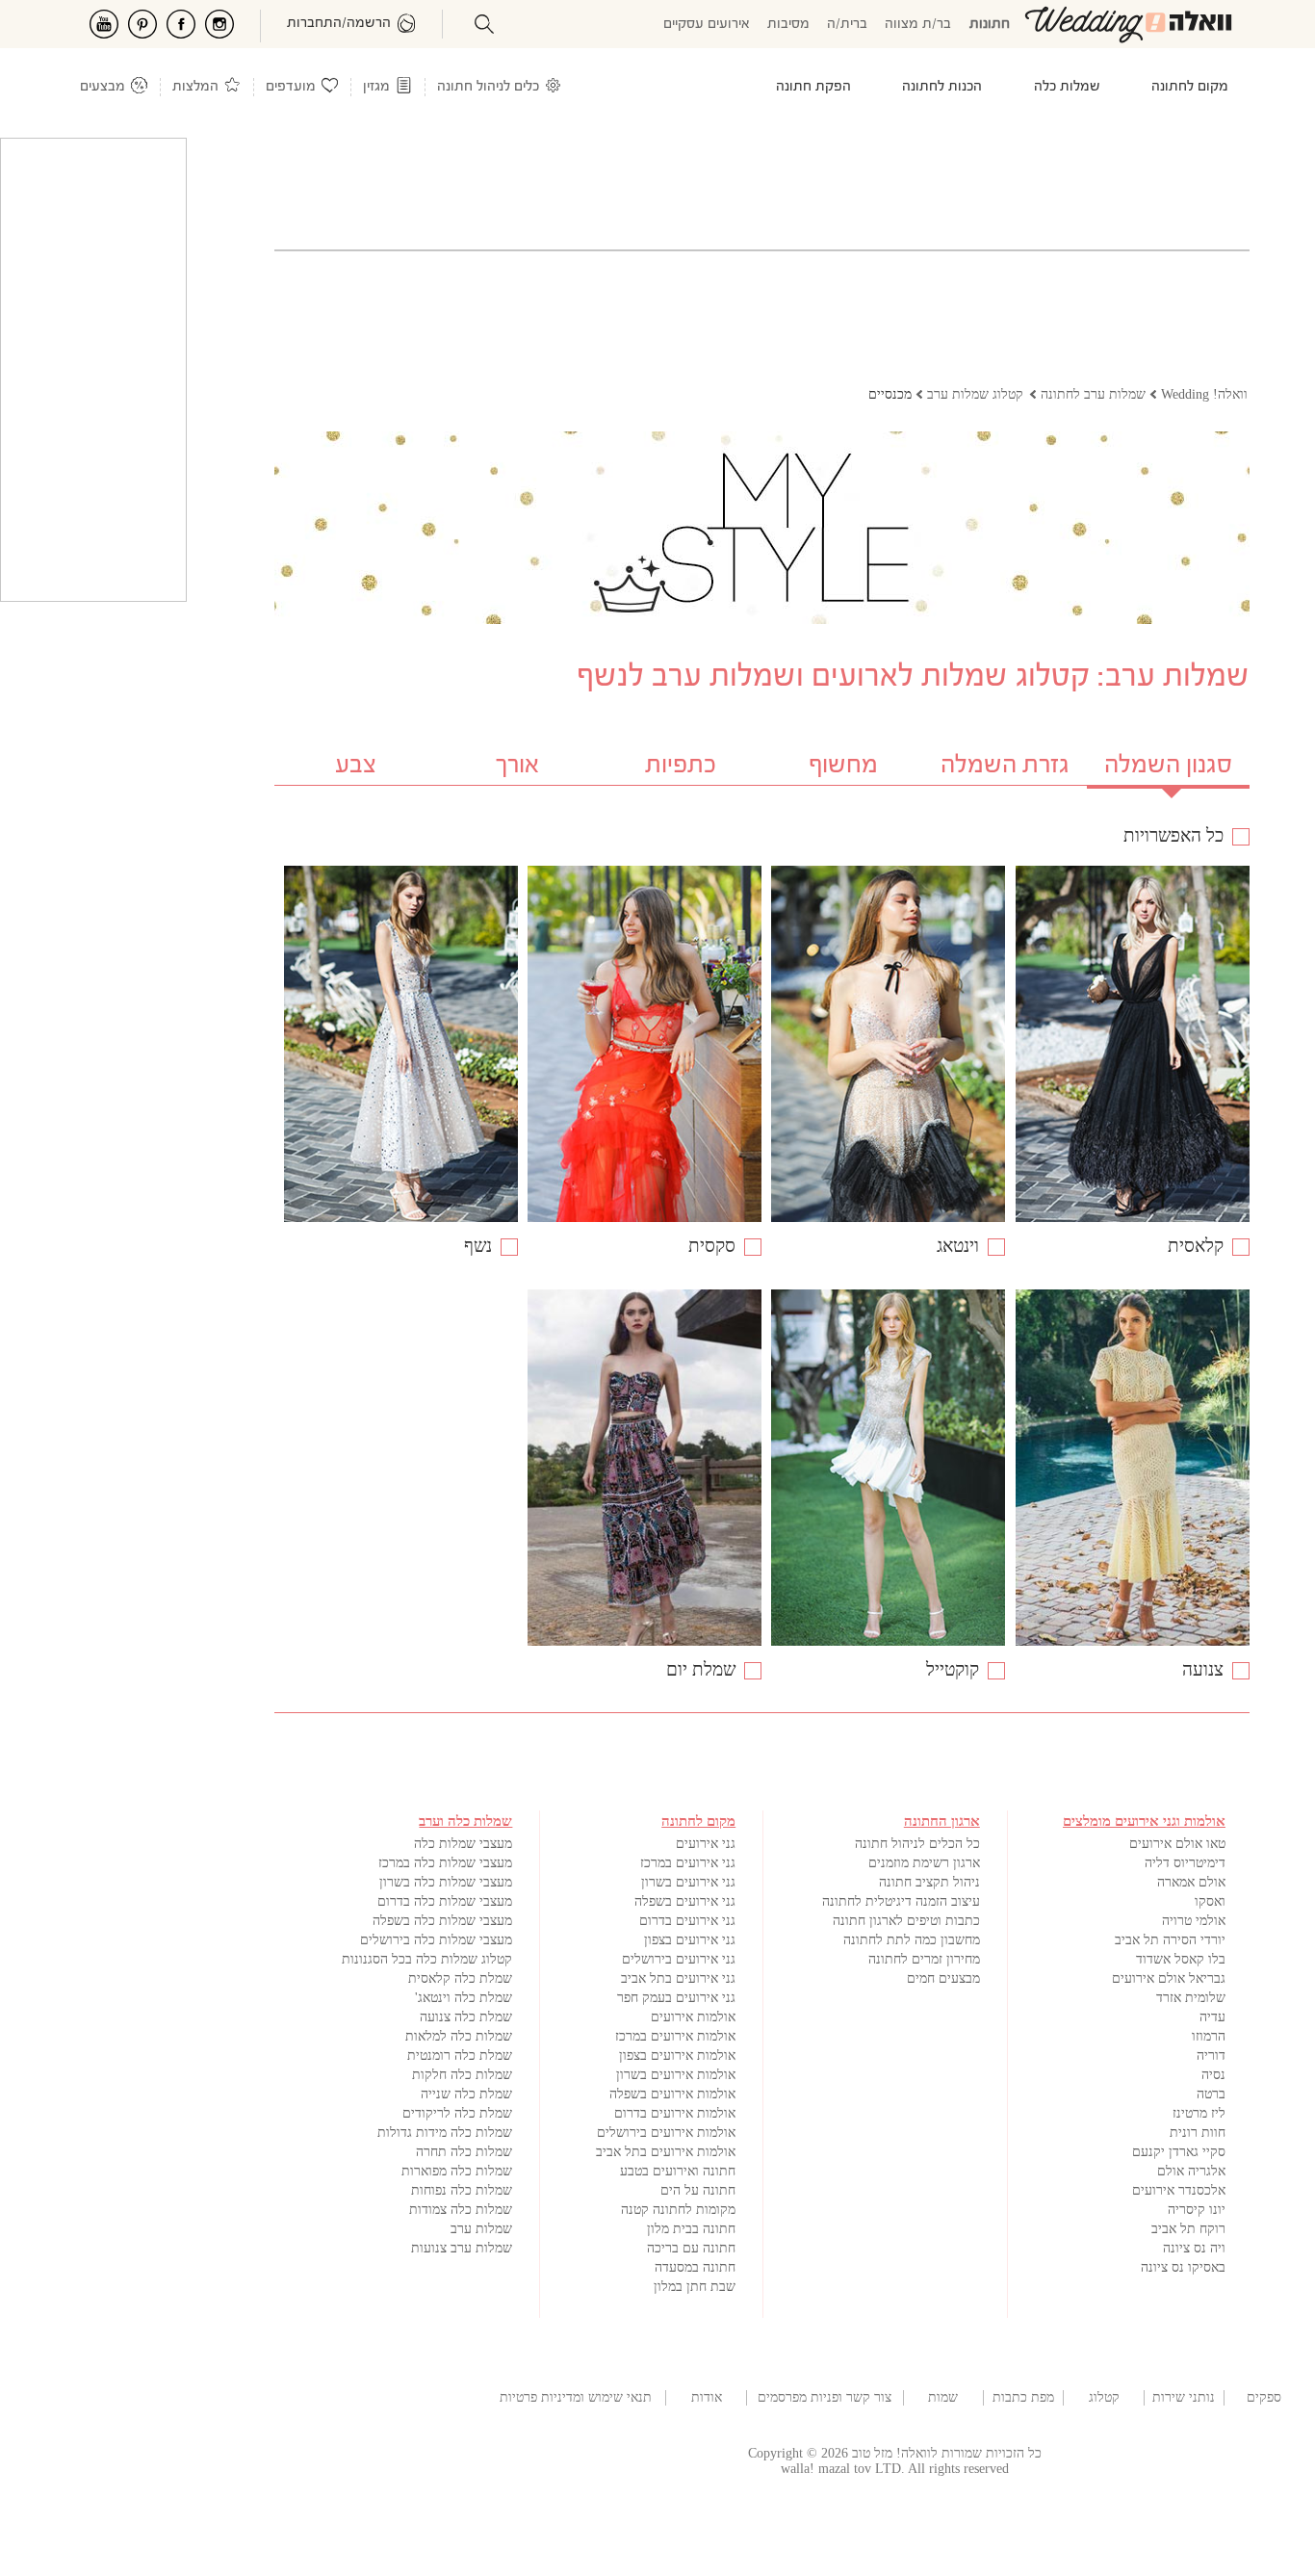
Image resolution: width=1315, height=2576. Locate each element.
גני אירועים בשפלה (685, 1901)
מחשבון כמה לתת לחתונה (912, 1940)
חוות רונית (1198, 2133)
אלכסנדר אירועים (1179, 2190)
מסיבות (788, 25)
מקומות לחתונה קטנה (678, 2210)
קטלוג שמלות (1104, 2398)
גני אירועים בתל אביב (678, 1978)
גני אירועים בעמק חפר (676, 1998)
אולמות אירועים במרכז (675, 2036)
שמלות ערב (481, 2229)
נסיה (1213, 2075)
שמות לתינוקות (943, 2398)
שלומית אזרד (1191, 1998)
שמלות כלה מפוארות (457, 2171)
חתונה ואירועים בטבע (678, 2171)
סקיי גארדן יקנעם (1179, 2152)
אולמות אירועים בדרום (675, 2113)
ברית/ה (847, 25)
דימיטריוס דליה (1185, 1863)
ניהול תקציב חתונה (929, 1882)
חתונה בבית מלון (691, 2229)
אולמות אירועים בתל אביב (666, 2152)
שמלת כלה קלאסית (460, 1978)
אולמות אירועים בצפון (677, 2056)
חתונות (990, 25)
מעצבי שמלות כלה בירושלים (436, 1940)
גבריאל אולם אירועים (1169, 1978)
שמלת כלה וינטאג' (464, 1998)
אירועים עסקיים (707, 25)
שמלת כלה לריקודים (457, 2113)
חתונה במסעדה (695, 2267)
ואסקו (1210, 1901)
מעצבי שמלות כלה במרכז (445, 1863)
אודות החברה (707, 2398)
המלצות (195, 87)
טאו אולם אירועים (1177, 1844)
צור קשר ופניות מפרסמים (825, 2397)
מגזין (376, 87)
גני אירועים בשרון (688, 1882)
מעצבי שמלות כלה (463, 1844)
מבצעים (103, 87)
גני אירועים (706, 1844)
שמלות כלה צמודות (461, 2210)
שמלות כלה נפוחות (462, 2190)
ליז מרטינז (1199, 2113)
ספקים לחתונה (1264, 2398)
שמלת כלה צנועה (466, 2017)
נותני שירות (1184, 2397)
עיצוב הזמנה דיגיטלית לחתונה (901, 1901)
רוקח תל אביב (1188, 2229)
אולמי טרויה (1194, 1921)
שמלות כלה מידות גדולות (445, 2133)
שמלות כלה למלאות (459, 2036)
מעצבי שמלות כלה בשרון (446, 1882)
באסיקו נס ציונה (1183, 2267)
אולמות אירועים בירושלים (666, 2133)
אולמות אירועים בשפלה (672, 2094)
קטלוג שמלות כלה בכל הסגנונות (427, 1959)
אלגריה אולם (1191, 2171)
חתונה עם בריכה (691, 2248)
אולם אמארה (1191, 1882)
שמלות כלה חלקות (462, 2075)
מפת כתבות (1023, 2397)
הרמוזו (1209, 2036)
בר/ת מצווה (918, 25)
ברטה (1211, 2094)
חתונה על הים (698, 2190)
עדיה (1212, 2017)
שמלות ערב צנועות (462, 2248)
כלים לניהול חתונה (488, 87)
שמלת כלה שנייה (466, 2094)
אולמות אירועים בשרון (676, 2075)
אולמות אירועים (693, 2017)
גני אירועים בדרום (687, 1921)
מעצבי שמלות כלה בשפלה (442, 1921)
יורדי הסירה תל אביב (1170, 1940)
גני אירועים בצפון (690, 1940)
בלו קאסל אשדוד (1181, 1959)
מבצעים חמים (943, 1978)
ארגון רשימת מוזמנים (924, 1863)
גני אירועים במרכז (688, 1863)
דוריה (1211, 2056)
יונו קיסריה (1197, 2210)
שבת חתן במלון (695, 2287)
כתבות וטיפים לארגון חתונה (906, 1921)
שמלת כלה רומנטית (460, 2056)
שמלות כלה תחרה (464, 2152)
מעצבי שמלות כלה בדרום (445, 1901)
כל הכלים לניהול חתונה (917, 1844)
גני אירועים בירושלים (679, 1959)
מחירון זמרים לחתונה (924, 1959)
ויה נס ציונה (1194, 2248)
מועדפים (291, 87)
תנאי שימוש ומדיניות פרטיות (576, 2397)
